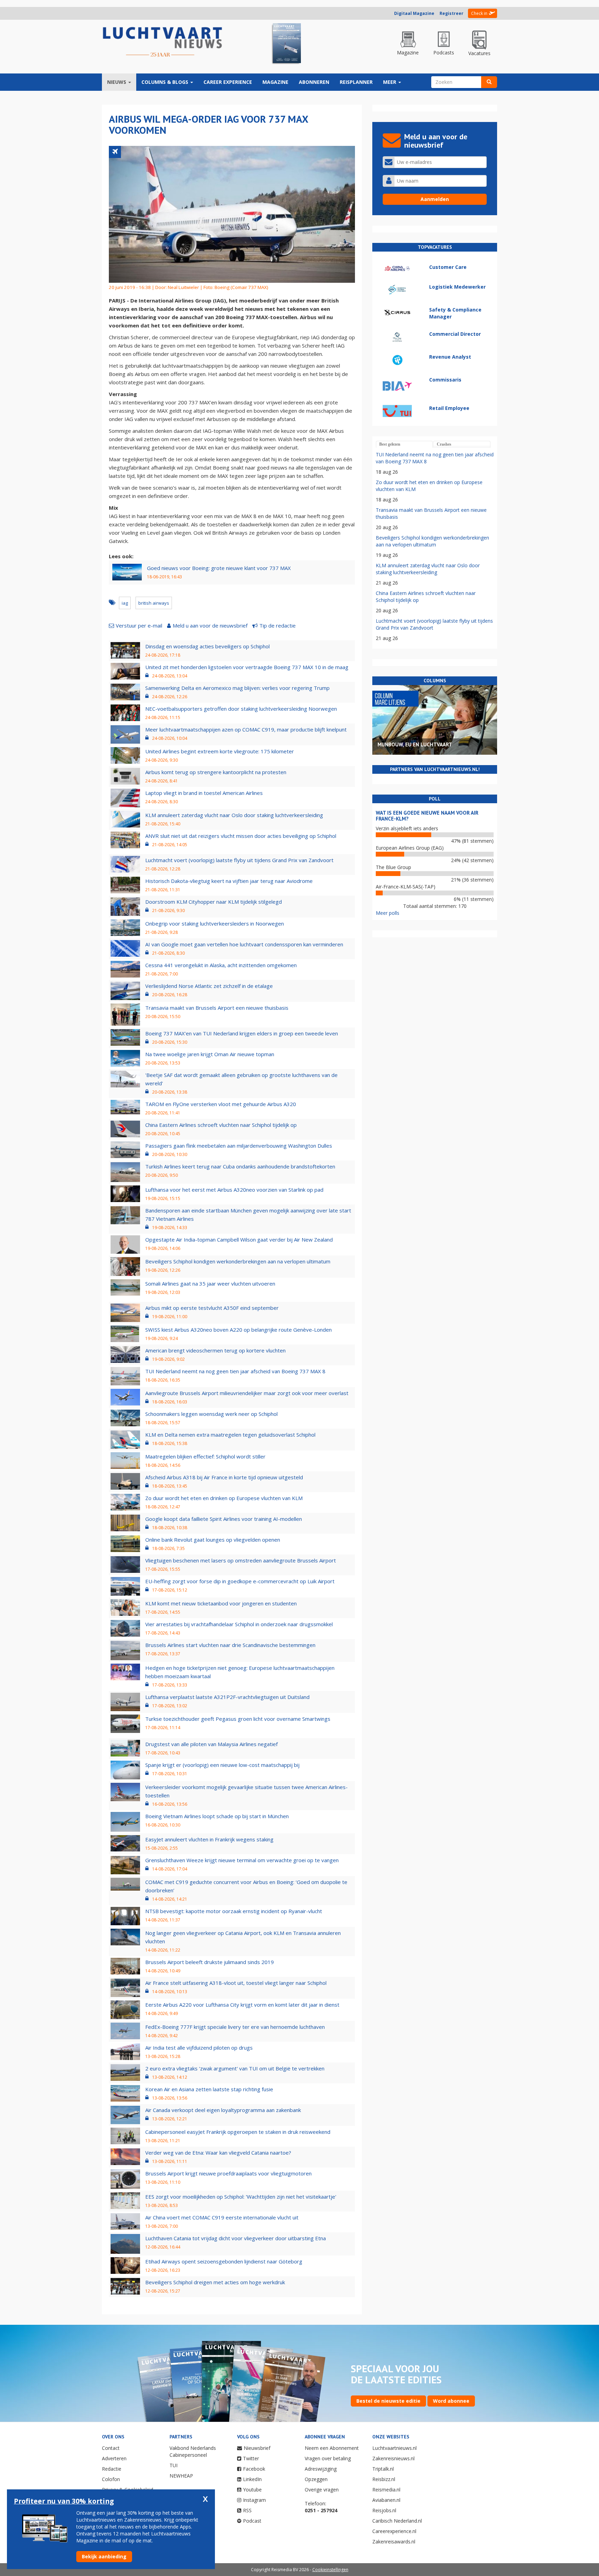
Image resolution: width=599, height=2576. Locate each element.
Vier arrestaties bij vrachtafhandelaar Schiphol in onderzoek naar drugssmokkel (239, 1624)
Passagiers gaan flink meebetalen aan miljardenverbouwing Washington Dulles (239, 1146)
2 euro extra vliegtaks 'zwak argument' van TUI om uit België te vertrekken (235, 2068)
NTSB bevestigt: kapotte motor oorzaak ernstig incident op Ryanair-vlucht (234, 1911)
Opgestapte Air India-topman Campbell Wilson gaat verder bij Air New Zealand (239, 1239)
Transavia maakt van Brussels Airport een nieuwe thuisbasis (217, 1008)
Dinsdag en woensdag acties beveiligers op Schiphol (207, 646)
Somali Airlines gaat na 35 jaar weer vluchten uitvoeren (210, 1283)
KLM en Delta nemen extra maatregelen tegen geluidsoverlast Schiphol (230, 1435)
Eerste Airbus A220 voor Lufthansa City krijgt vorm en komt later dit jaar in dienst (242, 2005)
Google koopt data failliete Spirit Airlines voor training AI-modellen (224, 1519)
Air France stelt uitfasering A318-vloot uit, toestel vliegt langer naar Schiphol (236, 1983)
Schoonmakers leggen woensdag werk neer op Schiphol (211, 1414)
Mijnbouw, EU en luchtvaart (415, 744)
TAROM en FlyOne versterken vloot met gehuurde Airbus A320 (221, 1104)
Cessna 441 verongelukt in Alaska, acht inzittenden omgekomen (221, 965)
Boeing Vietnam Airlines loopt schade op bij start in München (217, 1816)
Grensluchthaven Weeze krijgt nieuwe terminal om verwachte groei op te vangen (242, 1860)
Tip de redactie (277, 625)
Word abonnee (451, 2401)
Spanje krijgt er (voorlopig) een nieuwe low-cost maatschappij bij (222, 1765)
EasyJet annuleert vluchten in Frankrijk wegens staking (209, 1839)
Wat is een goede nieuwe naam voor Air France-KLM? (427, 816)
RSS (247, 2510)
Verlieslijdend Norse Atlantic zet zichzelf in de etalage (209, 986)
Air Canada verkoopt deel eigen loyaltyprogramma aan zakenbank (223, 2110)
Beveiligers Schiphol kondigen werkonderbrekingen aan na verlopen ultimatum (238, 1261)
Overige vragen (322, 2490)
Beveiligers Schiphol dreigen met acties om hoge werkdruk (215, 2282)
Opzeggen (316, 2479)
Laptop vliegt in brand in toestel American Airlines (204, 793)
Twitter (251, 2458)
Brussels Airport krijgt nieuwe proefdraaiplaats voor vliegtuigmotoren (228, 2173)
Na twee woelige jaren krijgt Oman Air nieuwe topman (210, 1054)
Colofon (111, 2479)
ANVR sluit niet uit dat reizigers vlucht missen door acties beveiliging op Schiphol (241, 836)
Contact (111, 2448)
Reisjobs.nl (384, 2510)
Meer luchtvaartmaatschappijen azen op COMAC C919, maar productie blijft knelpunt (246, 729)
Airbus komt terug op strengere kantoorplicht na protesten (216, 772)
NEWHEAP (181, 2476)
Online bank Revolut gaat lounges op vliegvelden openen (213, 1540)
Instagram (254, 2500)
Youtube (252, 2490)
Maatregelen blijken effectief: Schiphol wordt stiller (205, 1456)
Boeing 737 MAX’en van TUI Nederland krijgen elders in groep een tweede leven (242, 1033)
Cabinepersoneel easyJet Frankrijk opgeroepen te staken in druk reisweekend (238, 2132)
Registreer (452, 13)
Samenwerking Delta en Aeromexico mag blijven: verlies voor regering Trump (237, 688)
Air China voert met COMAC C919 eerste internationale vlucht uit (222, 2217)
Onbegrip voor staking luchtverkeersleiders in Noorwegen (215, 923)
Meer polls (388, 913)
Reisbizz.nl (384, 2479)
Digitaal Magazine (414, 13)
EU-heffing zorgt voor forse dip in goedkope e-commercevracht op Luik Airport (240, 1581)
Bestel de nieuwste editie (388, 2401)
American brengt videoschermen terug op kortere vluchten (215, 1350)
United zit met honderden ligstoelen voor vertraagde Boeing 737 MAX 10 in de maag (247, 667)
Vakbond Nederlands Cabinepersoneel (193, 2451)
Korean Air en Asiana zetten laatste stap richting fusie (209, 2089)
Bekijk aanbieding (104, 2556)
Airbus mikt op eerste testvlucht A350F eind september (212, 1308)
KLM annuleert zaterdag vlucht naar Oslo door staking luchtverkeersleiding (234, 815)
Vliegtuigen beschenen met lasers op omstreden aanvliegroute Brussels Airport (241, 1560)
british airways (154, 603)
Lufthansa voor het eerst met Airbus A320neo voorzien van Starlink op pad (234, 1190)
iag (125, 603)
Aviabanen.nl (386, 2500)
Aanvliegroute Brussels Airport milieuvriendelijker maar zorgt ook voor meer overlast (247, 1393)
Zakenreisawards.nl (394, 2542)
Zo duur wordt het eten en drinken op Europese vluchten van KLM (224, 1498)
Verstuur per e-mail (139, 625)
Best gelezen (390, 444)
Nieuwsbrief (257, 2448)
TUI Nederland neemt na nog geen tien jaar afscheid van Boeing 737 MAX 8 (235, 1371)
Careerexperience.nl (394, 2531)
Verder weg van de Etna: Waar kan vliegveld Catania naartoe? (218, 2153)
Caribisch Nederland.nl (397, 2521)
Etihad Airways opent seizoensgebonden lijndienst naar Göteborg (224, 2261)
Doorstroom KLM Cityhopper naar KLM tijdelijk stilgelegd (214, 902)
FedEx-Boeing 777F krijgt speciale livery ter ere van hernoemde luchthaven (235, 2027)
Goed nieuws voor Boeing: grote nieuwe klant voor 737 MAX (219, 568)
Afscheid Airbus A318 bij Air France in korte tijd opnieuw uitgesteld (224, 1477)
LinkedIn (252, 2479)
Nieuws (117, 82)
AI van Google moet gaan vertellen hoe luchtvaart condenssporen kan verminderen (244, 944)
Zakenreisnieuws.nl (393, 2458)
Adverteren (114, 2458)
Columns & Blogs (166, 82)
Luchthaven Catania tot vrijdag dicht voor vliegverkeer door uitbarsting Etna (236, 2238)
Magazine (275, 82)
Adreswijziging (321, 2469)
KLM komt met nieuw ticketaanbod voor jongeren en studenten (221, 1603)
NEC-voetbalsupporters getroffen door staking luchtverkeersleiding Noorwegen (241, 709)
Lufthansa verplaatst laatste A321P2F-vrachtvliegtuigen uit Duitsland (227, 1697)
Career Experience (228, 82)
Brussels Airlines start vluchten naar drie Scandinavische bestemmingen (230, 1645)
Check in (479, 13)
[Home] (163, 42)
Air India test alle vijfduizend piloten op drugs (199, 2048)
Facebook (254, 2469)
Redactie (112, 2469)
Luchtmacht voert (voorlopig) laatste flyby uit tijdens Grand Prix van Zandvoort (239, 860)
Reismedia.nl (386, 2490)
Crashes (444, 444)
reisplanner (356, 82)
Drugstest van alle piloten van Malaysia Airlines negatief (211, 1744)
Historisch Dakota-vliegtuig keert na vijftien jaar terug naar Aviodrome (229, 881)
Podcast (252, 2521)
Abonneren (314, 82)
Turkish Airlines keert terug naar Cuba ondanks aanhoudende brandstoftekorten (240, 1166)
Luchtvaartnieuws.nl (394, 2448)
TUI (173, 2465)
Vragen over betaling (328, 2458)
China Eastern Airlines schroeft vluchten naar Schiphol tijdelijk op (221, 1125)
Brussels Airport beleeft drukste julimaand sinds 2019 (210, 1962)
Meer (390, 82)
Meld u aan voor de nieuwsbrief (210, 625)
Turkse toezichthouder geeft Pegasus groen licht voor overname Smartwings (238, 1719)
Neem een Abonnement (332, 2448)
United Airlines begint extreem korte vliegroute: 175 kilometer (220, 751)
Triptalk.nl (383, 2469)
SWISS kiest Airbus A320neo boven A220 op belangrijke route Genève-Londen (238, 1330)
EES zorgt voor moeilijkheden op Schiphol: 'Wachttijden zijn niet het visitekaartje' (241, 2197)
